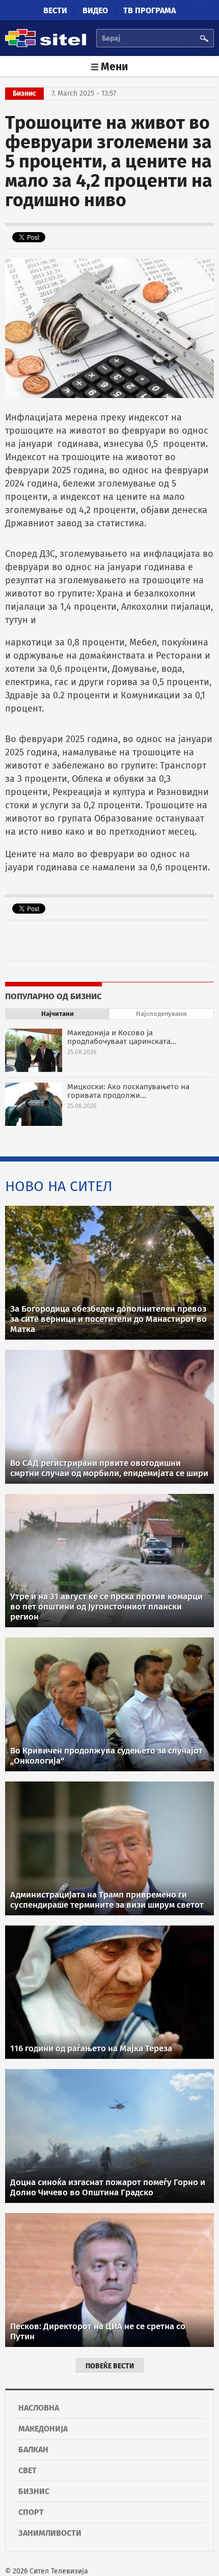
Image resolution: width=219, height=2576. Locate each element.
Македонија (43, 2429)
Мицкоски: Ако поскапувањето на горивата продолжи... (128, 1091)
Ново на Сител (59, 1186)
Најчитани (58, 1014)
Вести (55, 10)
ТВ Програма (149, 10)
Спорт (31, 2512)
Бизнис (34, 2491)
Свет (28, 2470)
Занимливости (50, 2533)
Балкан (33, 2450)
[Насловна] (46, 46)
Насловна (39, 2408)
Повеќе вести (110, 2366)
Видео (95, 10)
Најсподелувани (161, 1014)
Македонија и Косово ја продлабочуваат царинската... (122, 1037)
